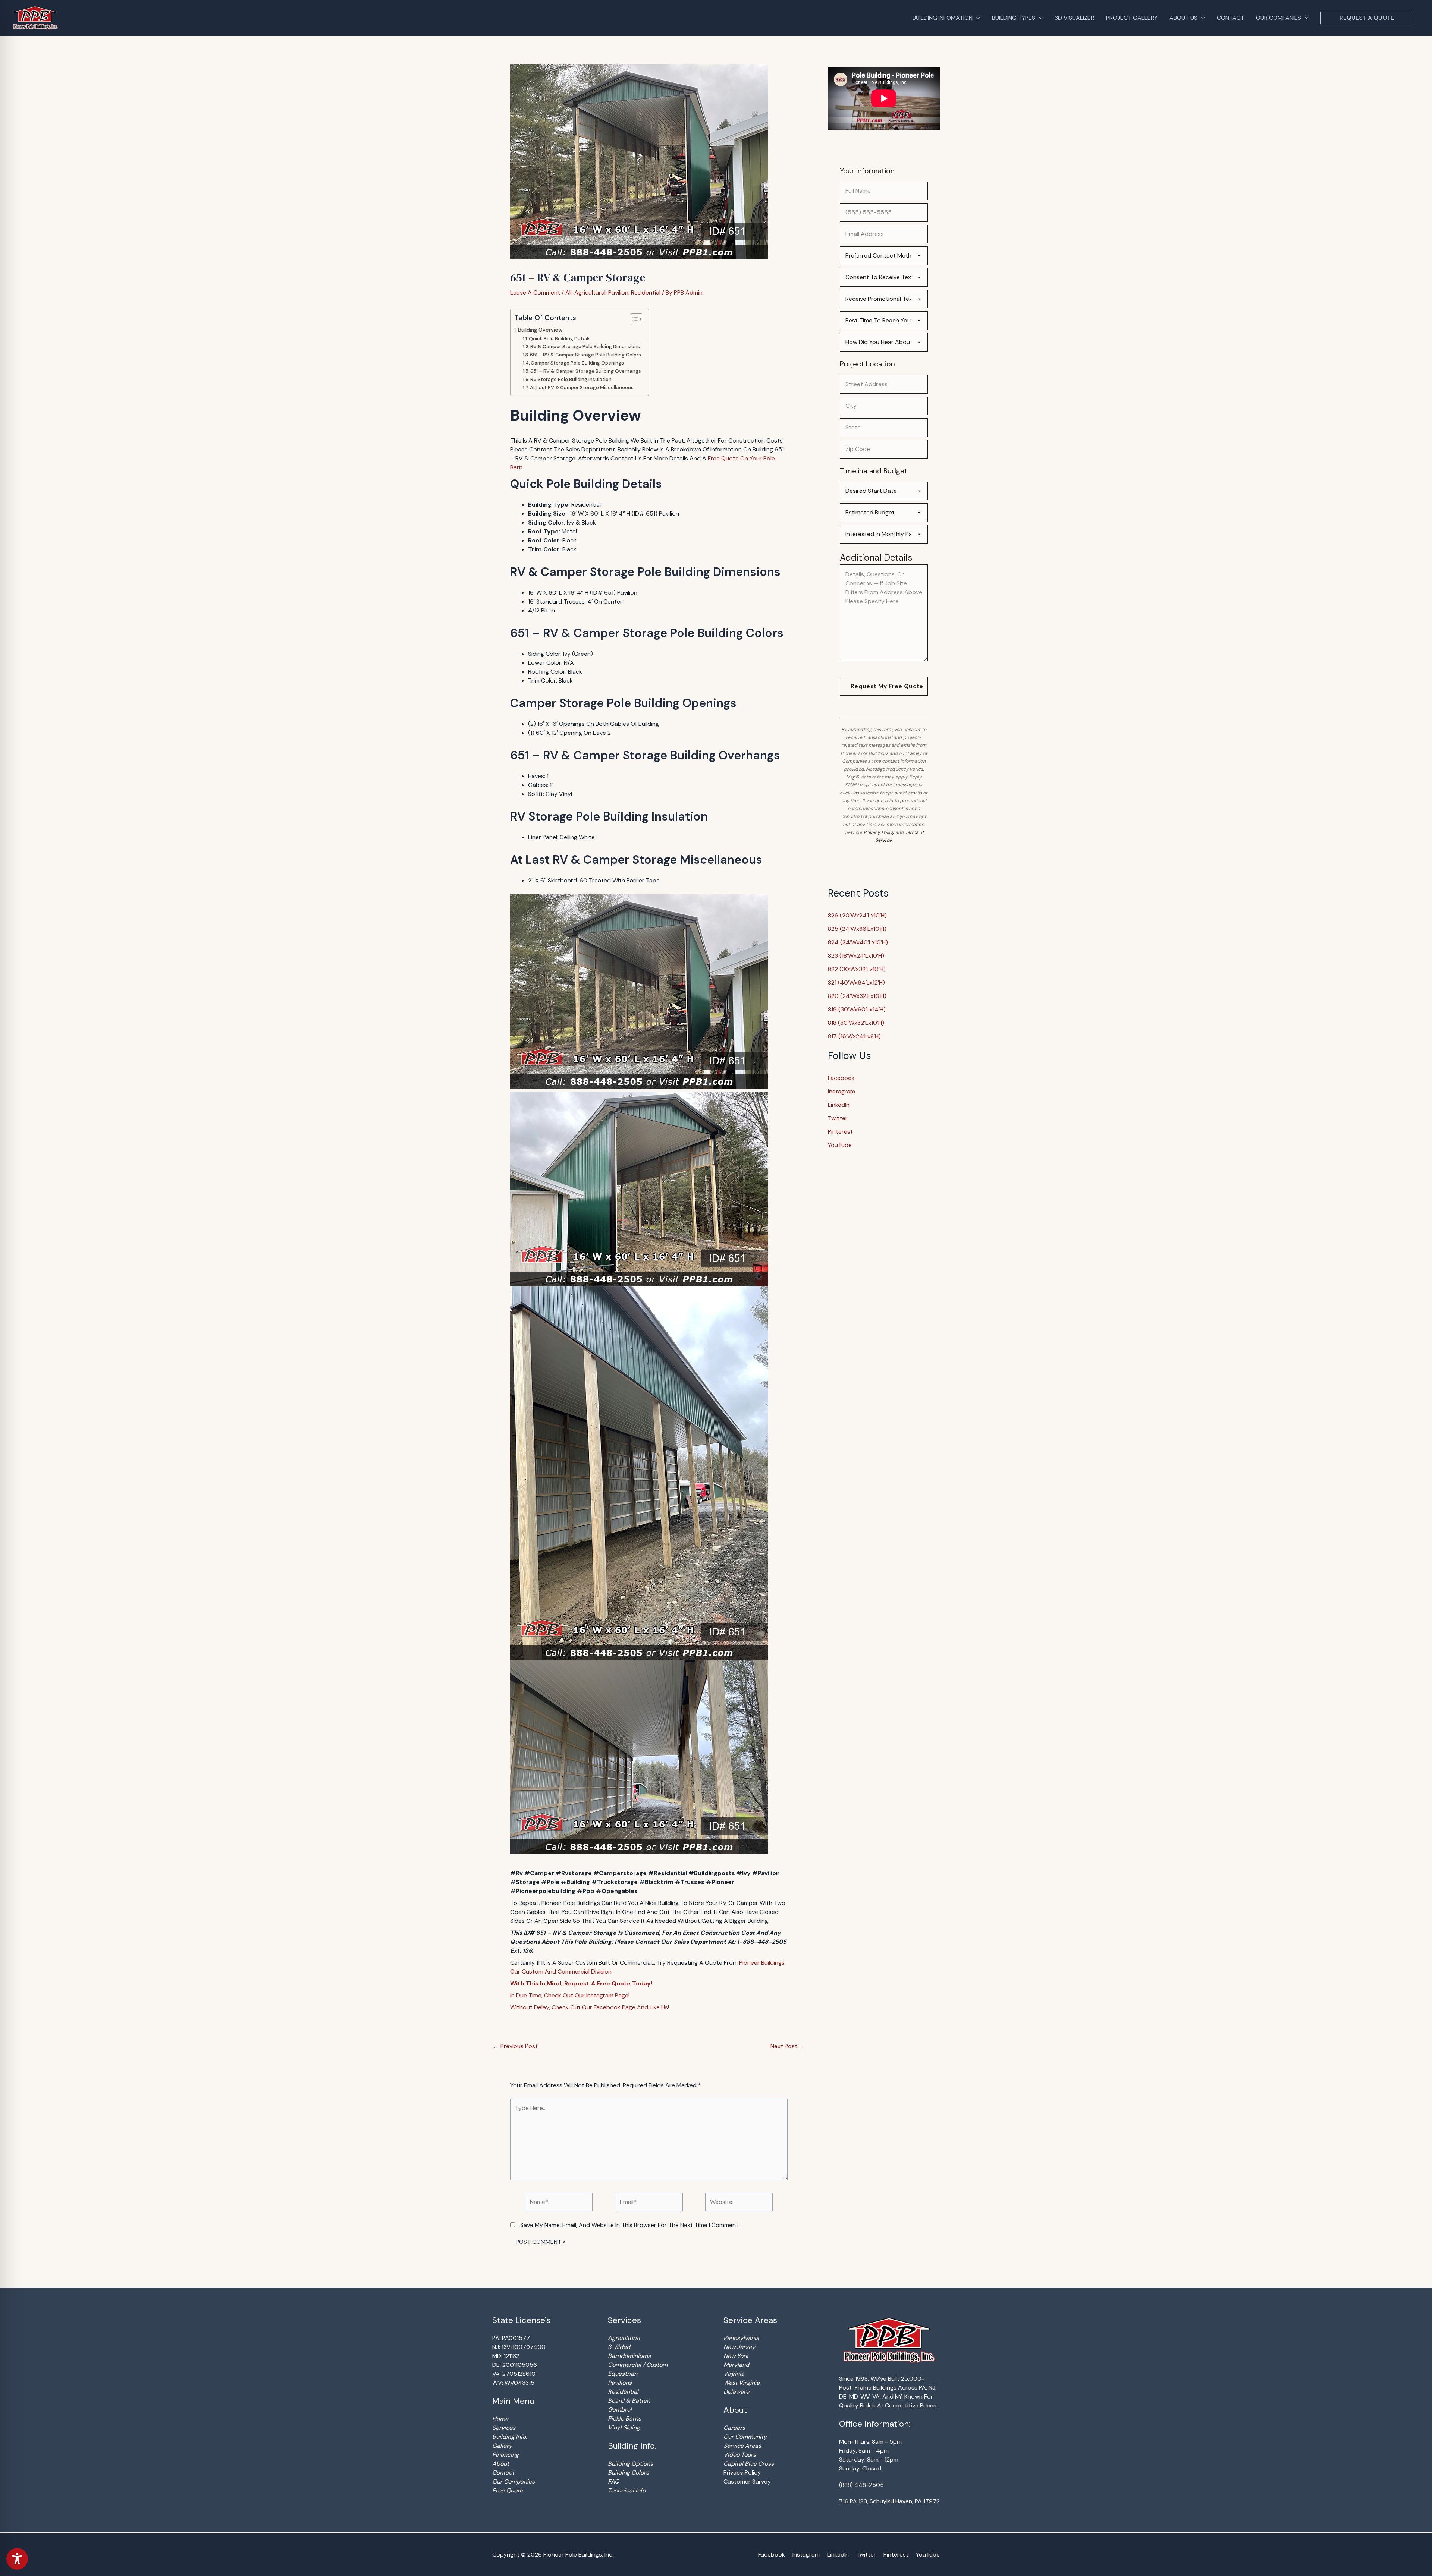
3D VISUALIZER (1074, 18)
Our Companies (514, 2481)
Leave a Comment (535, 292)
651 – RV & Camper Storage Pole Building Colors (585, 355)
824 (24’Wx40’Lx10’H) (858, 942)
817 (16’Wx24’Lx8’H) (854, 1036)
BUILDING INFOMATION (943, 18)
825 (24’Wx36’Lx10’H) (857, 929)
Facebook (841, 1078)
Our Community (745, 2437)
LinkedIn (839, 1105)
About (501, 2464)
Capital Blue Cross (749, 2464)
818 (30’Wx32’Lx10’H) (856, 1023)
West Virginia (742, 2383)
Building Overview (540, 330)
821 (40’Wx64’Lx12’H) (856, 982)
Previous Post (515, 2046)
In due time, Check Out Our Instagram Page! (570, 1995)
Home (500, 2419)
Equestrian (623, 2374)
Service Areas (742, 2446)
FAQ (613, 2481)
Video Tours (740, 2455)
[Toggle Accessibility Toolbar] (17, 2559)
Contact (503, 2473)
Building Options (630, 2464)
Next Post (788, 2046)
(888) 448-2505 (861, 2485)
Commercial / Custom (638, 2365)
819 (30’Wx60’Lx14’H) (857, 1009)
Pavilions (620, 2383)
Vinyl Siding (624, 2427)
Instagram (841, 1091)
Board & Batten (629, 2401)
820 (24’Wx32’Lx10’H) (857, 996)
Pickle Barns (624, 2418)
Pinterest (840, 1132)
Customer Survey (747, 2481)
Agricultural (590, 292)
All (569, 292)
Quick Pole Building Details (560, 339)
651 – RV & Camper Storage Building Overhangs (586, 371)
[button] (1367, 18)
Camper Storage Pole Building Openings (577, 363)
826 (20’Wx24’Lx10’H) (857, 915)
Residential (646, 292)
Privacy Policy (879, 832)
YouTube (840, 1145)
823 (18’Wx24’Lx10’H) (856, 956)
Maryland (736, 2365)
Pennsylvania (741, 2338)
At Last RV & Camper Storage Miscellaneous (582, 388)
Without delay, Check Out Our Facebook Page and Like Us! (590, 2007)
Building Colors (628, 2473)
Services (504, 2428)
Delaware (736, 2392)
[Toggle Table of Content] (633, 319)
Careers (734, 2428)
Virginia (734, 2374)
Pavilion (618, 292)
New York (736, 2356)
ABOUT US (1183, 18)
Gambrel (620, 2410)
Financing (505, 2455)
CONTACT (1230, 18)
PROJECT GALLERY (1132, 18)
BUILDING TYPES (1014, 18)
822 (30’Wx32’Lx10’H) (857, 969)
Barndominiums (629, 2356)
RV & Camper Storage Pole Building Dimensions (585, 347)
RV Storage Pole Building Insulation (571, 379)
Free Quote (508, 2490)
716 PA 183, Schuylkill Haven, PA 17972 (889, 2501)
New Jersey (739, 2347)
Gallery (502, 2446)
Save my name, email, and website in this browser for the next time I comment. (630, 2225)
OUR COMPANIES (1279, 18)
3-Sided (619, 2347)
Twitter (838, 1118)
